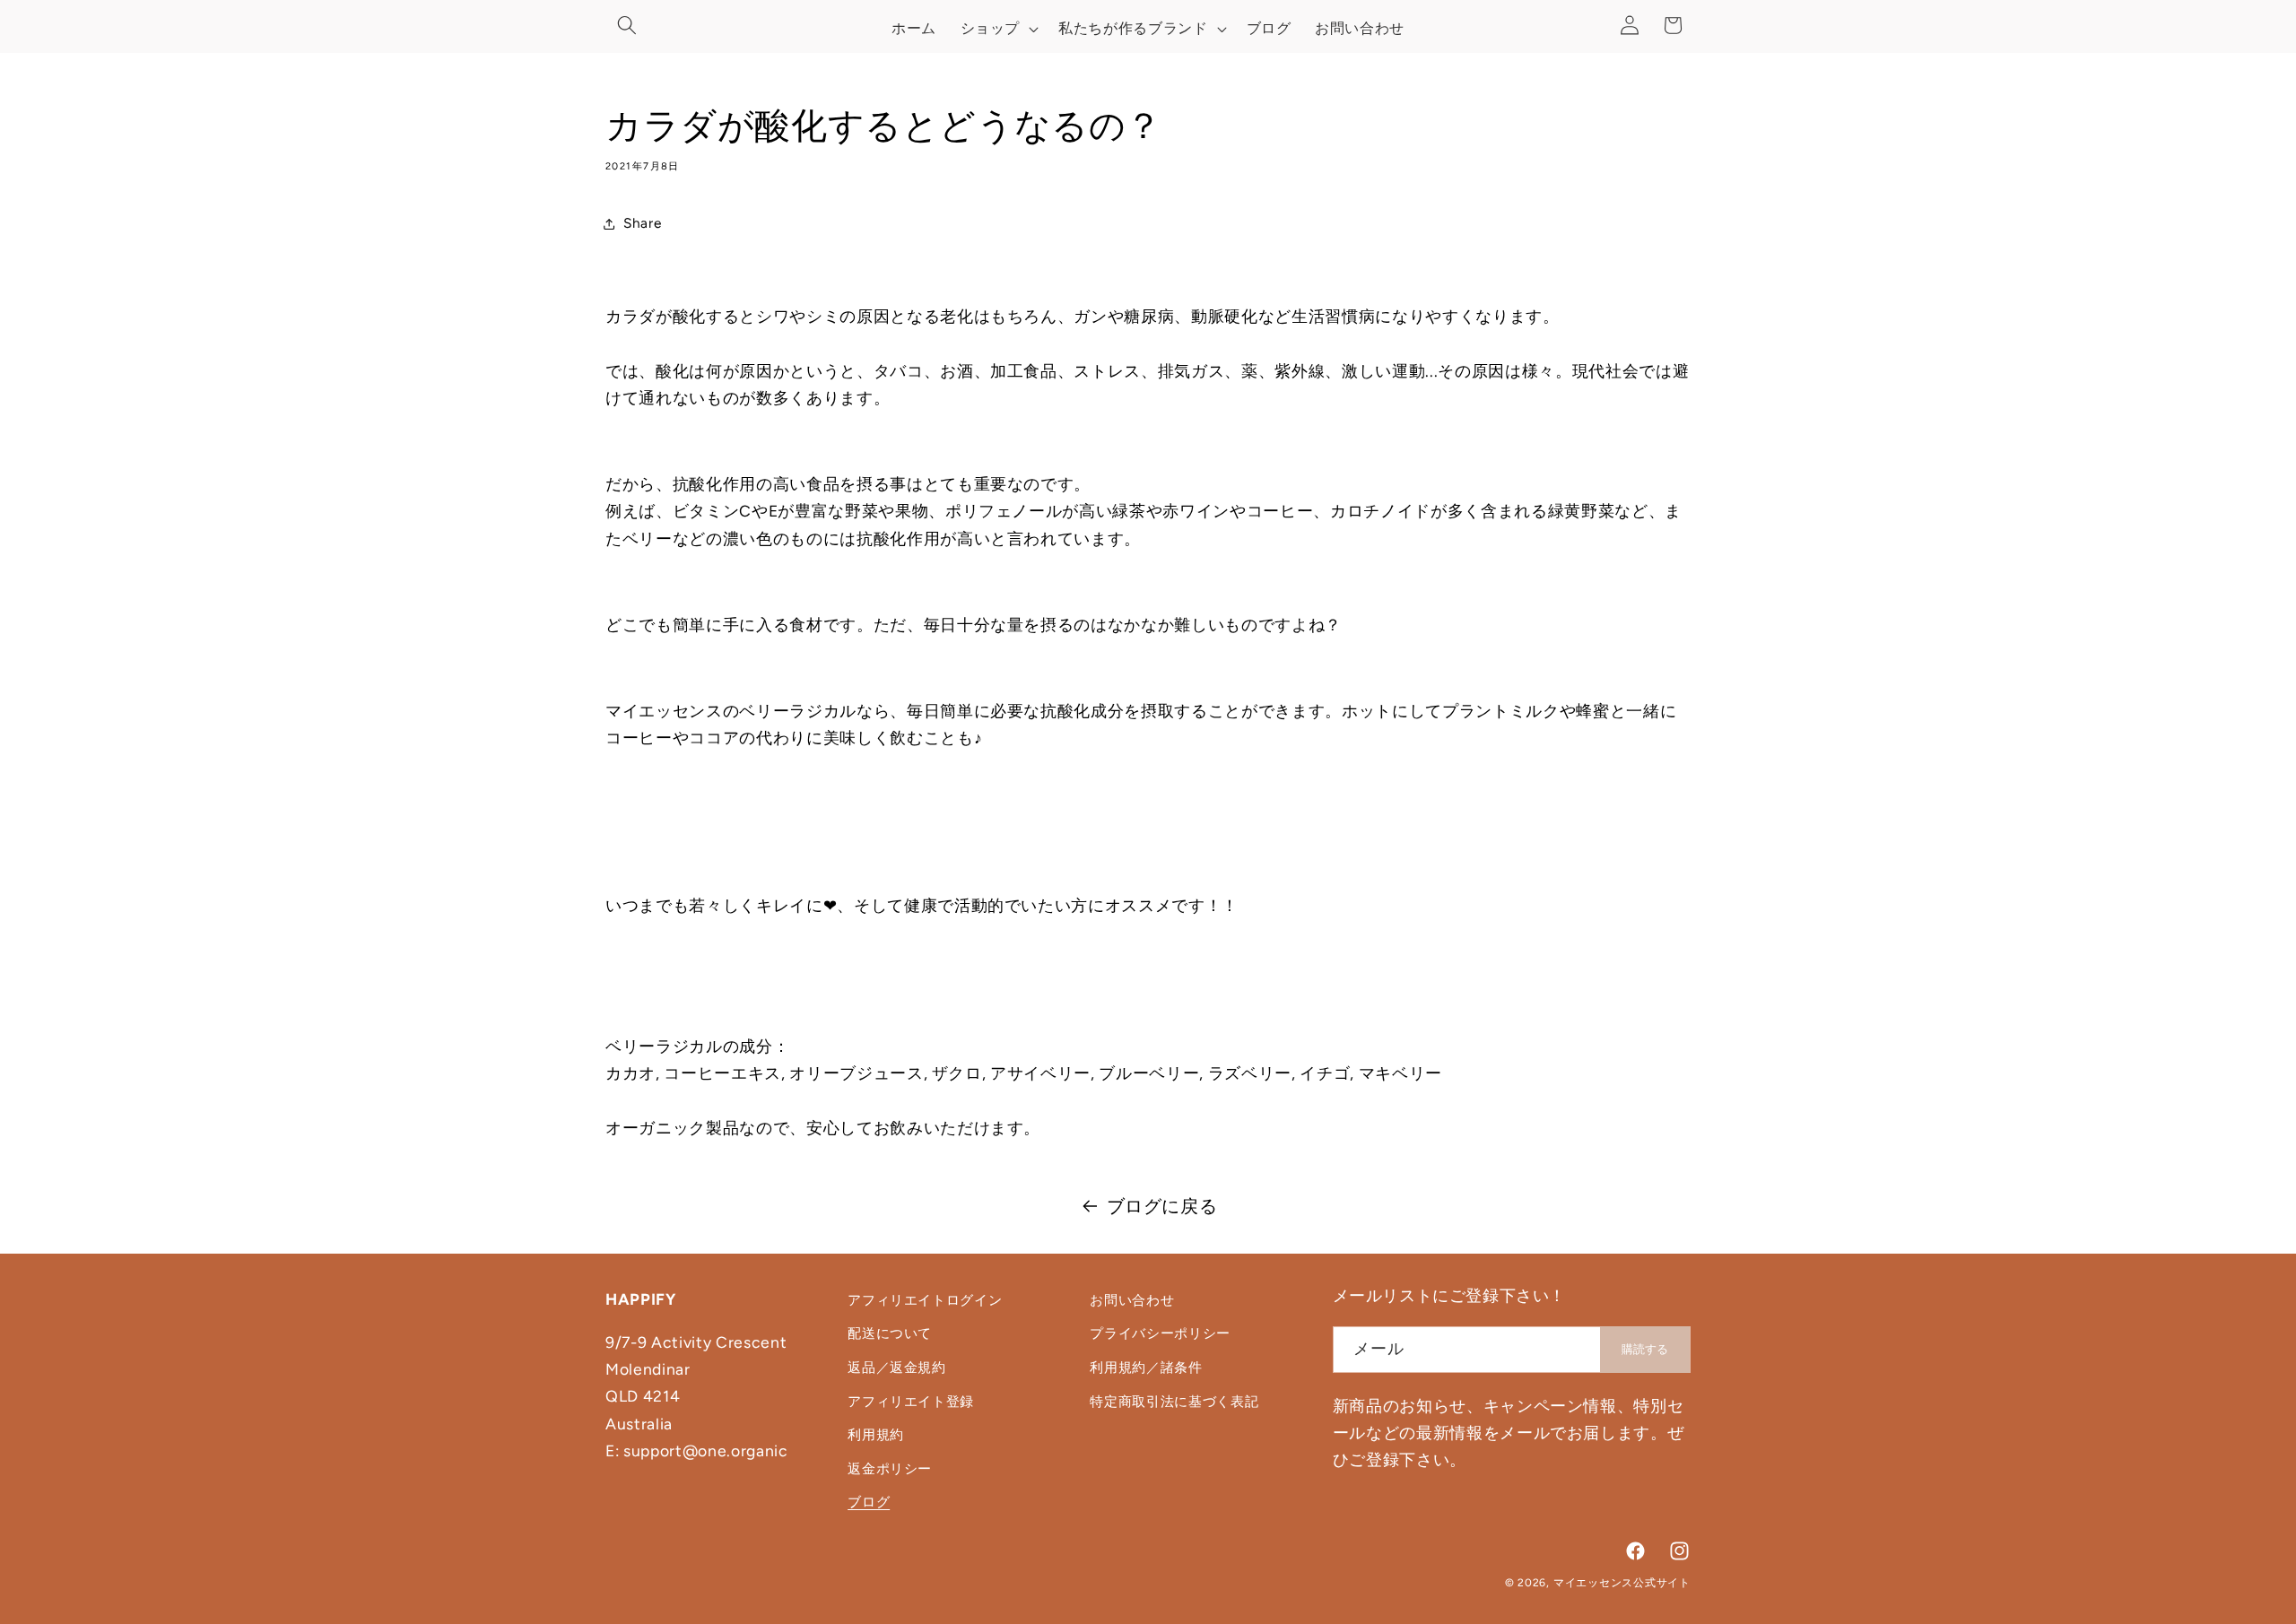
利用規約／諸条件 (1146, 1367)
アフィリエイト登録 (911, 1401)
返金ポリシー (890, 1468)
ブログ (869, 1502)
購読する (1645, 1349)
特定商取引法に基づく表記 (1174, 1401)
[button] (627, 25)
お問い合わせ (1132, 1300)
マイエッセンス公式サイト (1622, 1583)
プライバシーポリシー (1160, 1333)
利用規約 (876, 1434)
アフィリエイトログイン (925, 1300)
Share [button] (642, 223)
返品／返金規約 (897, 1367)
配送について (890, 1333)
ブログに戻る (1162, 1206)
